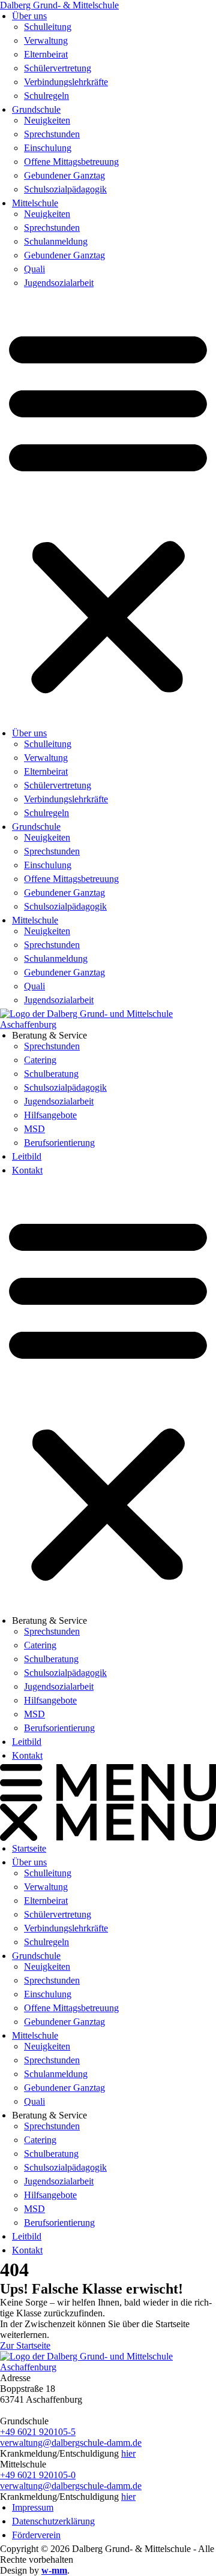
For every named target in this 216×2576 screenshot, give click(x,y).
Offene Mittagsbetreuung (71, 162)
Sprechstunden (52, 134)
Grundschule (36, 109)
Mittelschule (35, 203)
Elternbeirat (46, 54)
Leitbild (27, 1156)
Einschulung (48, 148)
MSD (34, 1129)
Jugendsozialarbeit (59, 283)
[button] (108, 510)
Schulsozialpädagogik (65, 189)
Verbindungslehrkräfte (66, 82)
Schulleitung (48, 27)
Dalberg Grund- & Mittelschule (59, 5)
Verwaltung (46, 40)
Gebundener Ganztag (64, 175)
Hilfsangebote (50, 1115)
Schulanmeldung (56, 241)
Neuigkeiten (47, 120)
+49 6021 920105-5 (38, 2432)
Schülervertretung (58, 68)
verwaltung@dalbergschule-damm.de (71, 2443)
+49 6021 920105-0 (38, 2475)
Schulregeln (46, 96)
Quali (34, 269)
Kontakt (27, 1170)
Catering (40, 1060)
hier (128, 2453)
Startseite (29, 1848)
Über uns (29, 16)
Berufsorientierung (59, 1143)
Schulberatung (51, 1074)
